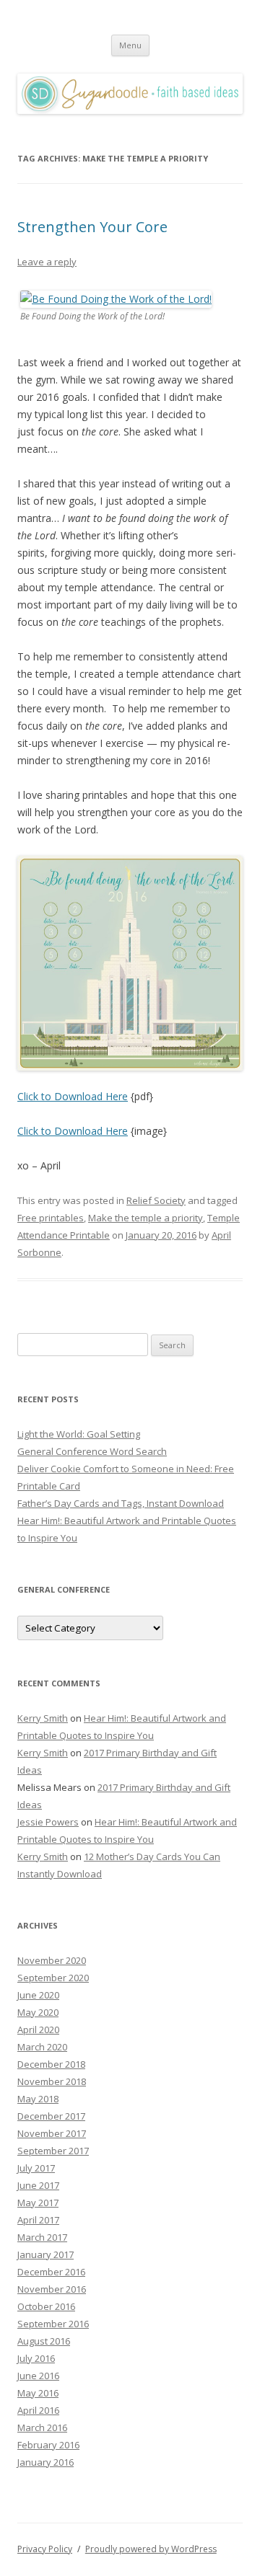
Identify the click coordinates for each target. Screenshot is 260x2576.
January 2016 (45, 2462)
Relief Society (156, 1200)
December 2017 (51, 2116)
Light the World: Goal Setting (79, 1434)
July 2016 (36, 2358)
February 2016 (48, 2445)
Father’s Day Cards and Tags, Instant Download (121, 1503)
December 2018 (51, 2064)
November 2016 (52, 2289)
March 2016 (42, 2427)
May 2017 (38, 2203)
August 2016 (44, 2341)
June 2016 (38, 2376)
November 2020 (52, 1960)
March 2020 (42, 2047)
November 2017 (52, 2133)
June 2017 (38, 2185)
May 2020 (38, 2012)
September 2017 (53, 2151)
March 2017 (42, 2237)
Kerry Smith (43, 1718)
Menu (130, 45)
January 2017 (45, 2254)
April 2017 (38, 2220)
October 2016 (46, 2306)
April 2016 (38, 2410)
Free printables (51, 1218)
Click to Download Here (73, 1096)
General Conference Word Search (92, 1451)
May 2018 (38, 2099)
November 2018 (52, 2081)
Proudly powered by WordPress (151, 2549)
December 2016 (51, 2272)
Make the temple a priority (146, 1218)
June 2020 (38, 1995)
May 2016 (38, 2393)
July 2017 (36, 2168)
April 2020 (38, 2030)
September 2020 (53, 1978)
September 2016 (53, 2324)
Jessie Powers (48, 1822)
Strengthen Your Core (92, 227)
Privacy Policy (45, 2549)
